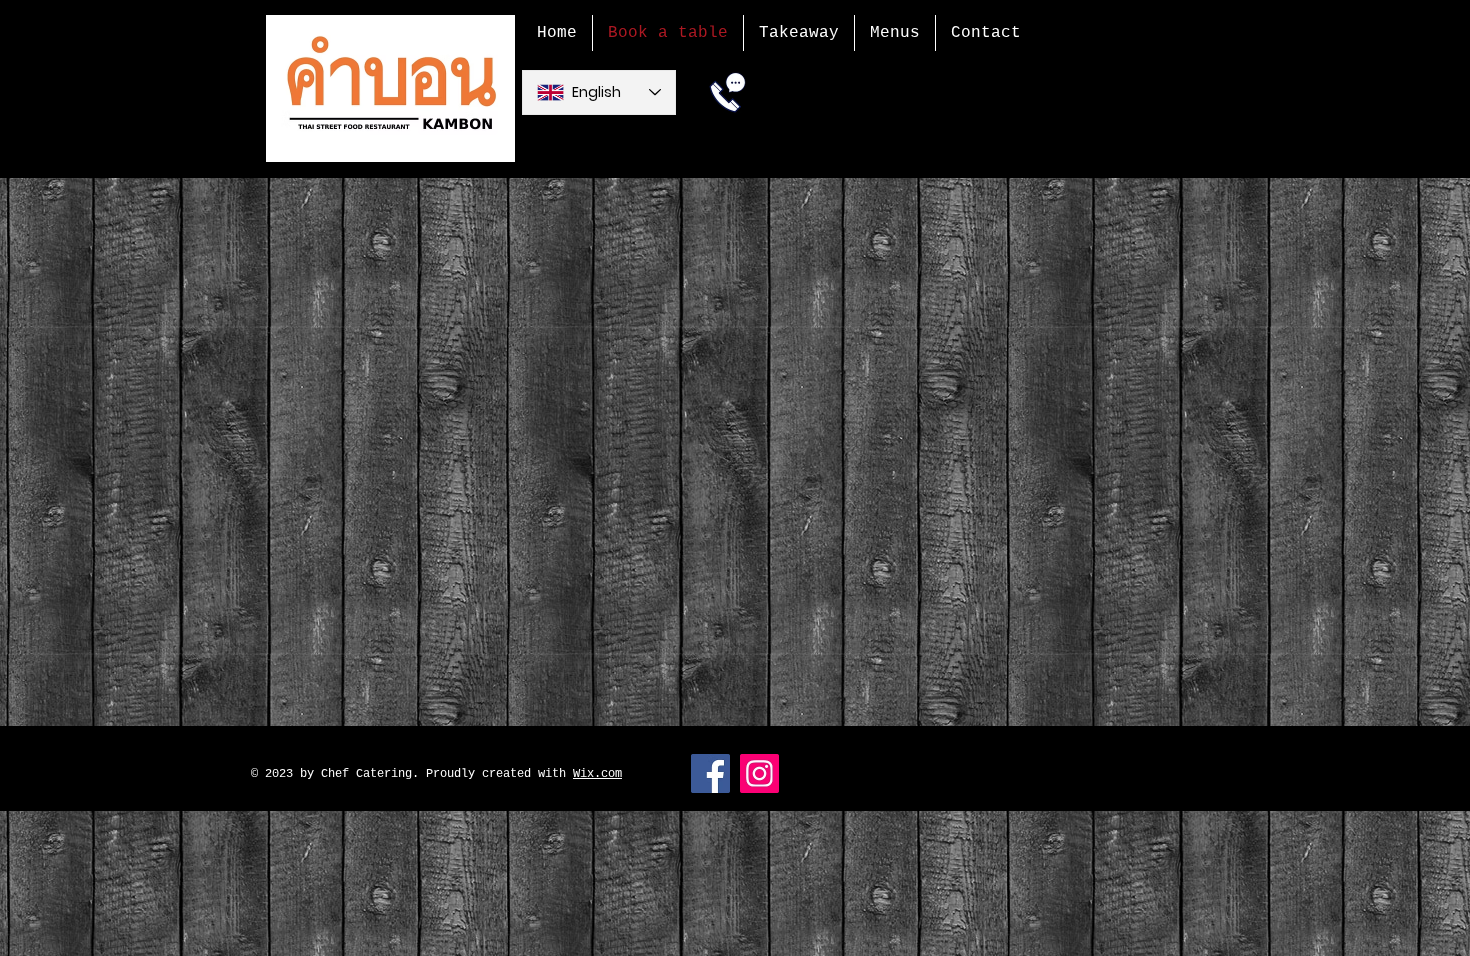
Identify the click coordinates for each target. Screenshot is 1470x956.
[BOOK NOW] (727, 92)
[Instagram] (759, 773)
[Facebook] (710, 773)
